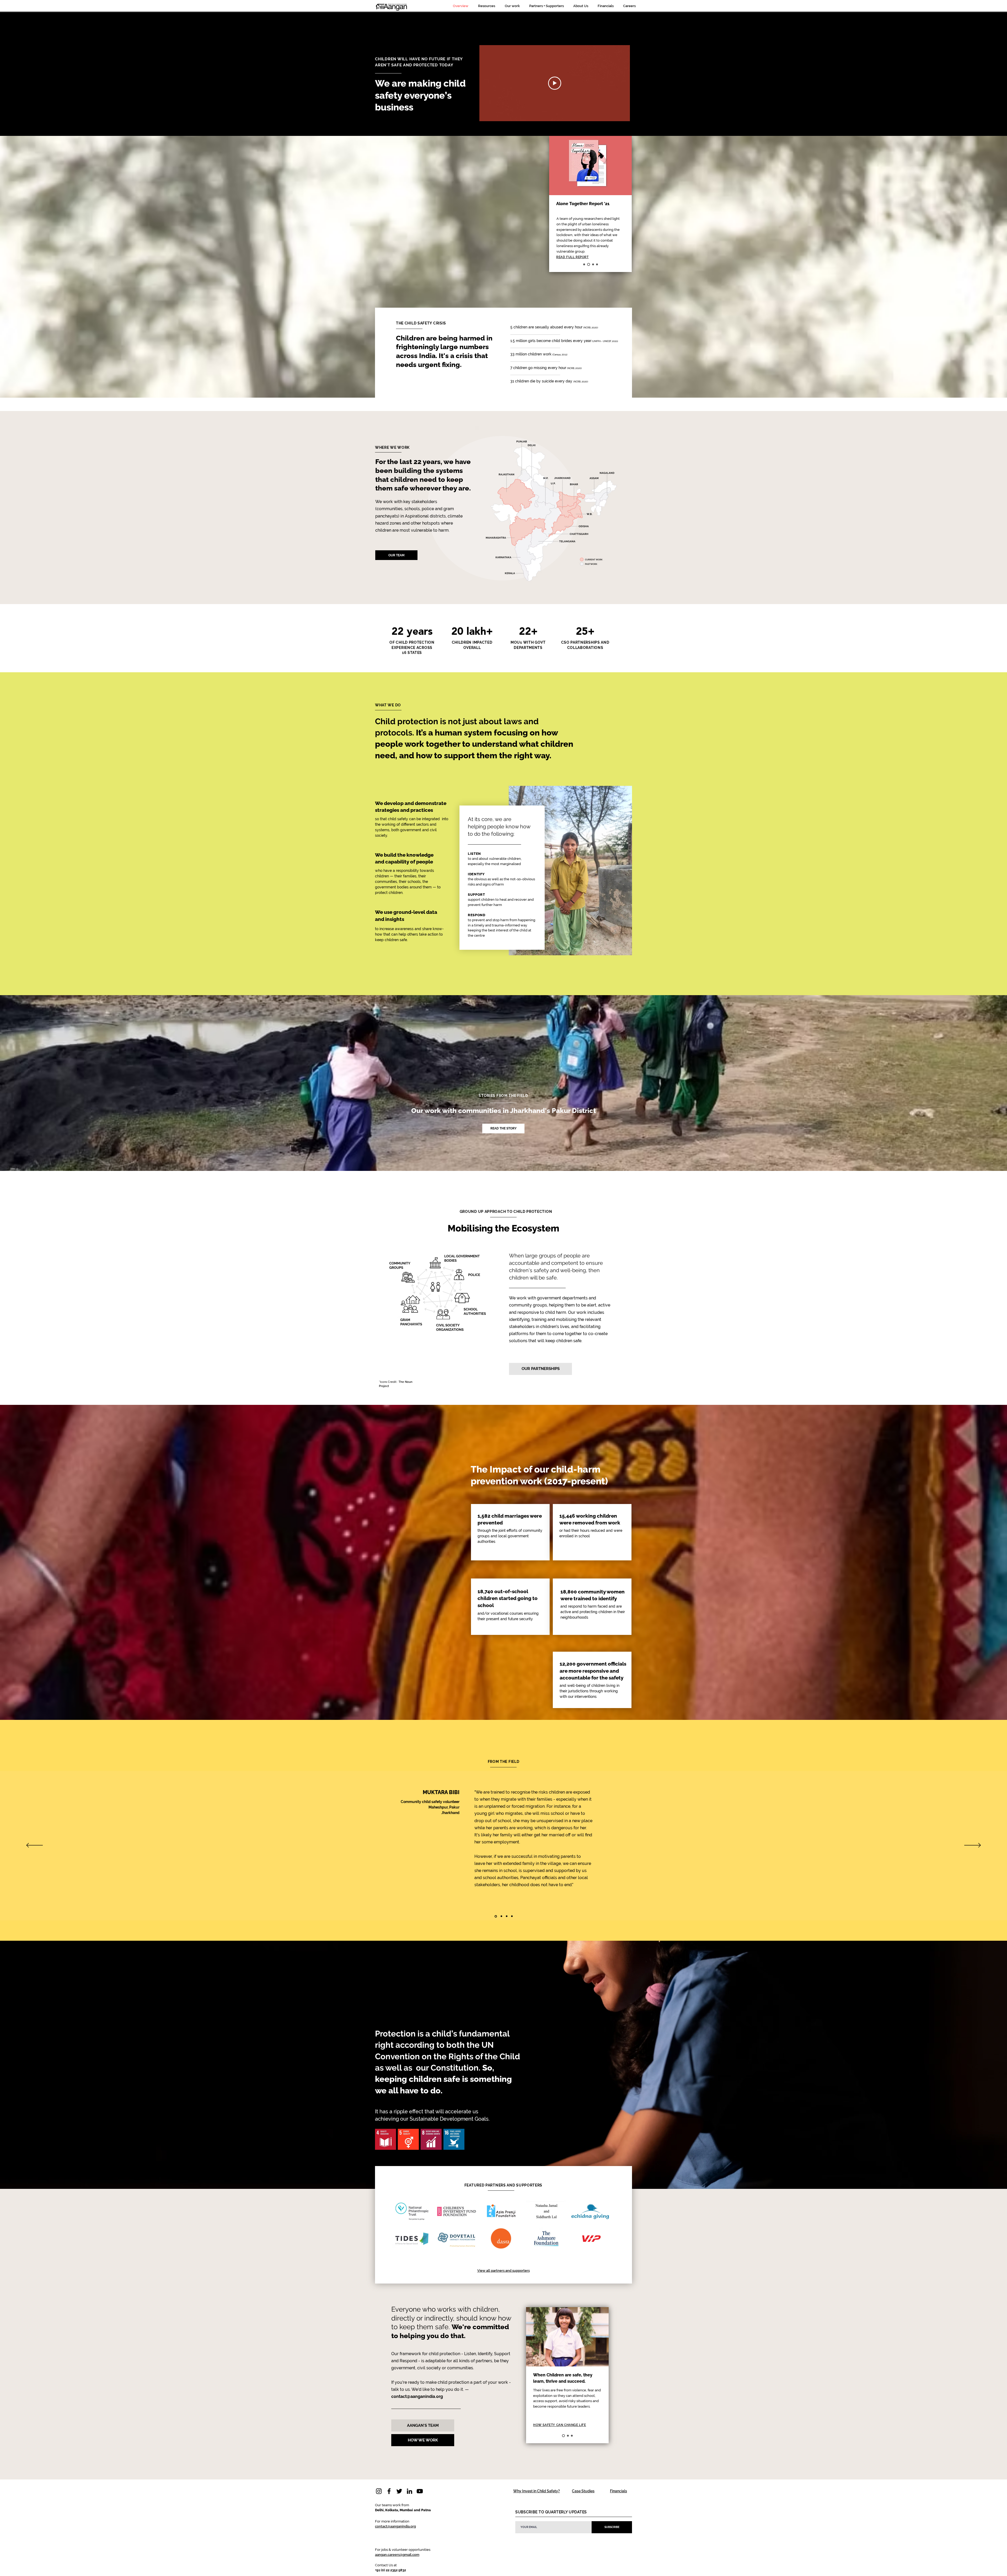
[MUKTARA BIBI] (495, 1916)
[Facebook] (389, 2491)
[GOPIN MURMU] (501, 1916)
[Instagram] (379, 2491)
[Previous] (34, 1846)
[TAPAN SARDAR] (506, 1916)
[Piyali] (511, 1916)
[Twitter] (399, 2491)
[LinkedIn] (409, 2491)
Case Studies (583, 2491)
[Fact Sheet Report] (585, 265)
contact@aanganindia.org (417, 2396)
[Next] (973, 1846)
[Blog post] (593, 265)
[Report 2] (589, 265)
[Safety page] (597, 265)
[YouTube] (420, 2491)
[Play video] (555, 83)
